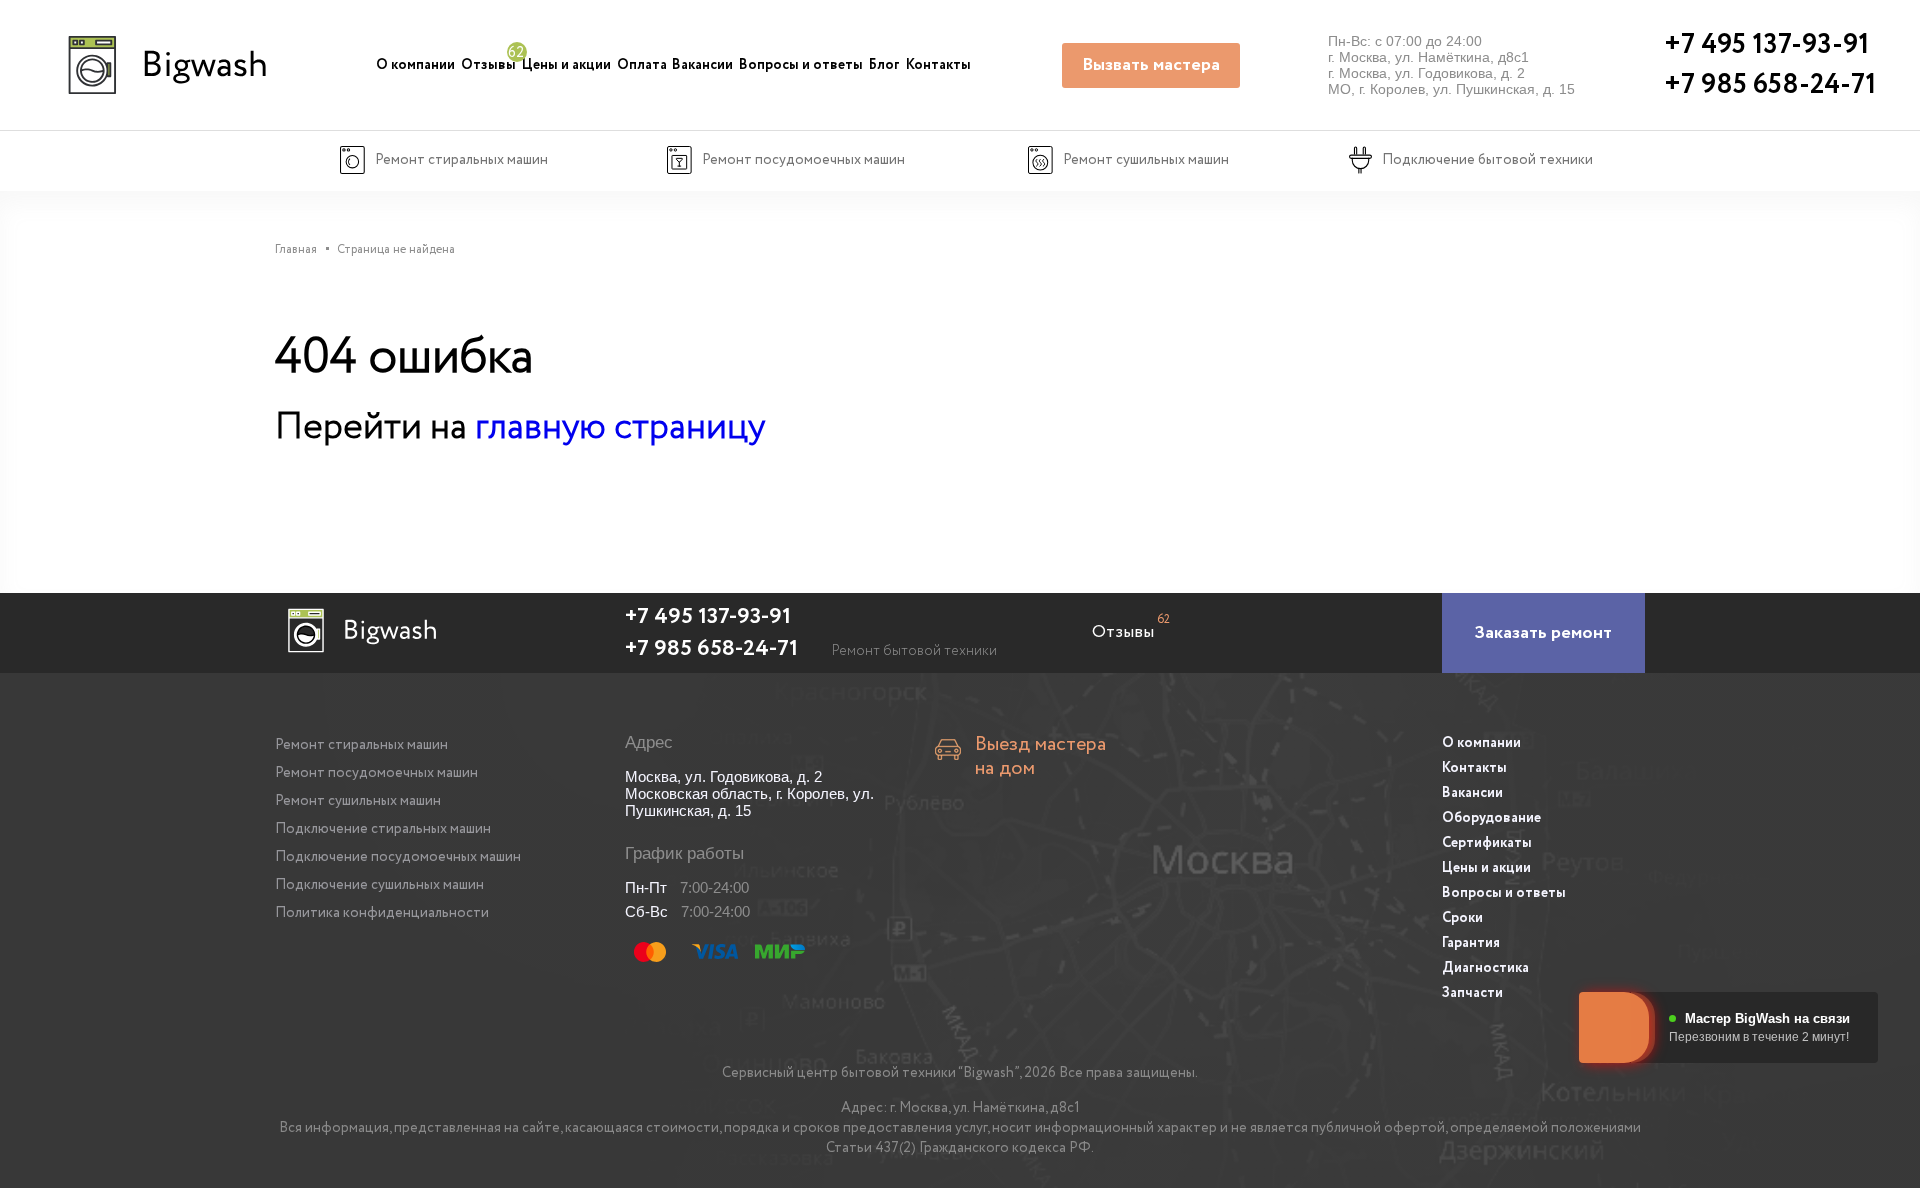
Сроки (1462, 918)
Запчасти (1472, 993)
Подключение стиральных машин (383, 829)
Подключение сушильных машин (379, 885)
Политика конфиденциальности (382, 913)
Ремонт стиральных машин (361, 745)
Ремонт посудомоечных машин (376, 773)
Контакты (938, 65)
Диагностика (1485, 968)
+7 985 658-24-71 (711, 649)
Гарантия (1471, 943)
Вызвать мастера (1151, 65)
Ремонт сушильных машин (358, 801)
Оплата (642, 65)
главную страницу (620, 427)
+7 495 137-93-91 (708, 617)
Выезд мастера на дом (1040, 757)
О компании (415, 65)
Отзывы (488, 65)
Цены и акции (566, 65)
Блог (884, 65)
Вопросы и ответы (801, 65)
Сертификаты (1487, 843)
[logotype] (164, 65)
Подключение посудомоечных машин (398, 857)
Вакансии (702, 65)
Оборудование (1491, 818)
